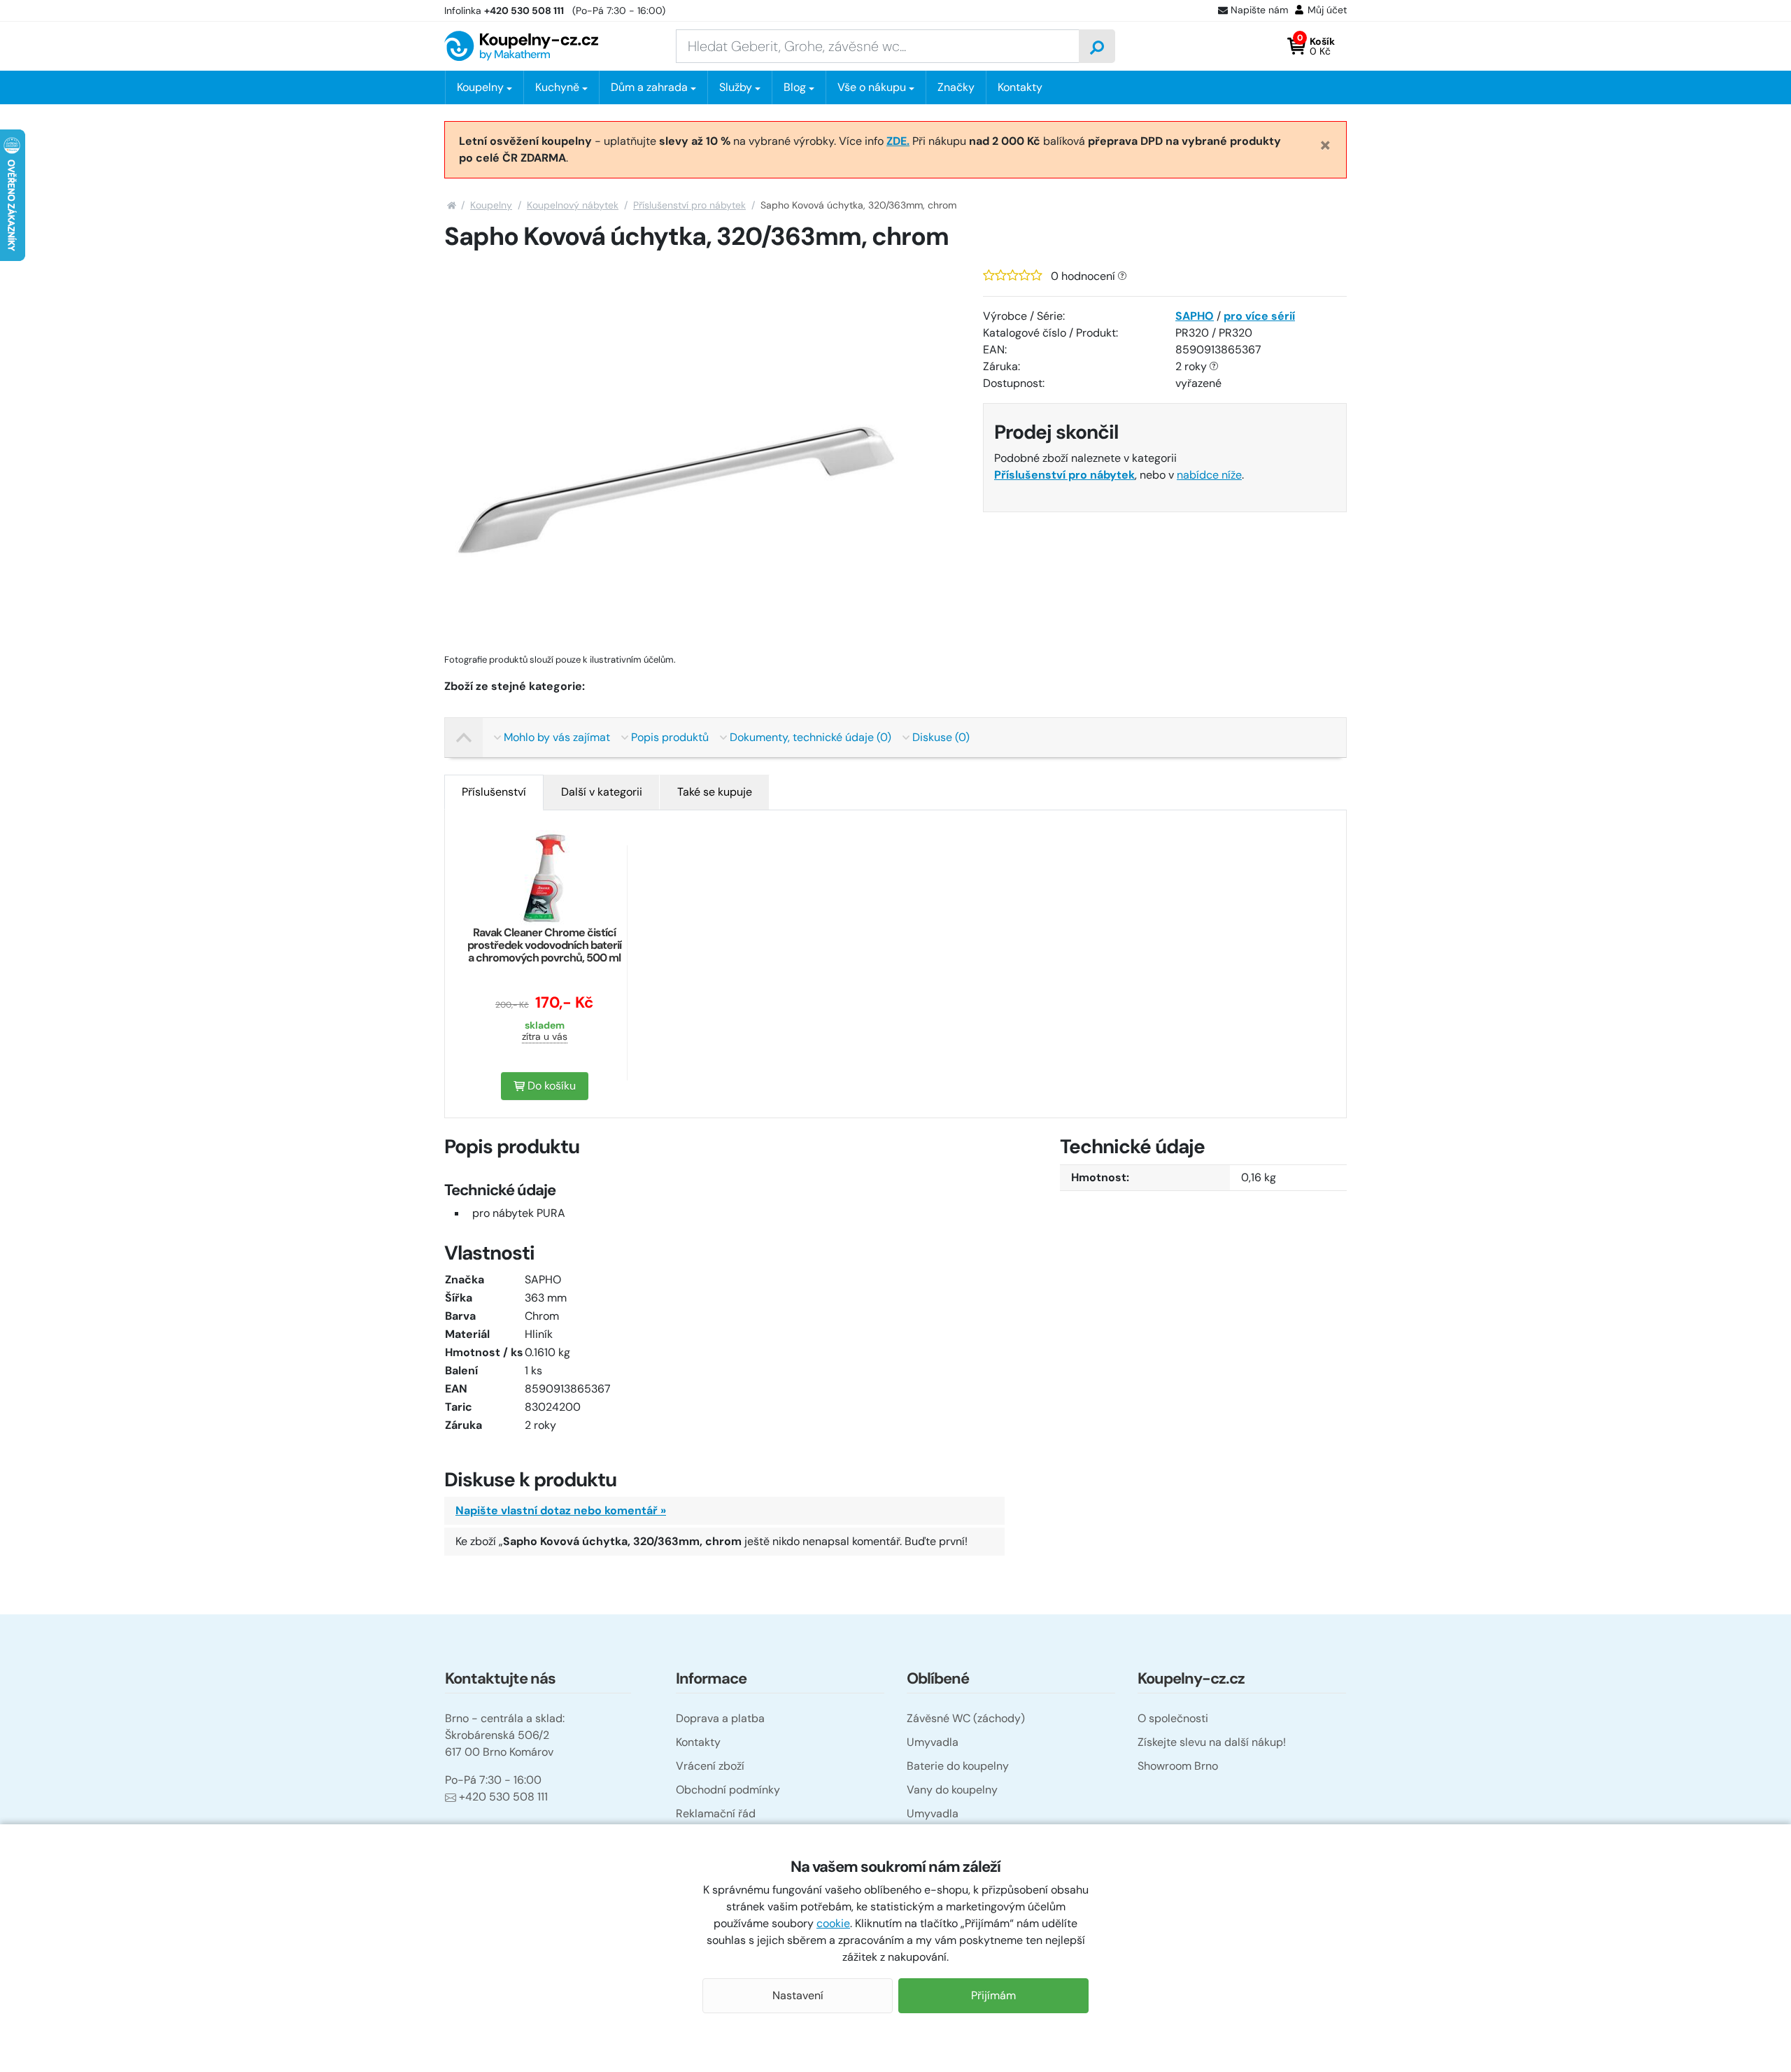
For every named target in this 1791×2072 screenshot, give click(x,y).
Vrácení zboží (710, 1766)
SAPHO (1195, 316)
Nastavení (798, 1995)
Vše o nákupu (872, 87)
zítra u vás (545, 1036)
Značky (956, 87)
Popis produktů (670, 737)
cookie (833, 1923)
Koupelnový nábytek (573, 205)
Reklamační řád (716, 1813)
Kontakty (1020, 87)
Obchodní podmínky (728, 1790)
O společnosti (1173, 1718)
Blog (795, 87)
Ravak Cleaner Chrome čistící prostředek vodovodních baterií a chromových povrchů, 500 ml (544, 945)
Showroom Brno (1178, 1766)
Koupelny (491, 205)
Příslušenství (494, 792)
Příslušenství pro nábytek (689, 205)
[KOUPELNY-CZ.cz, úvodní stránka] (521, 46)
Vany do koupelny (952, 1790)
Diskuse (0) (941, 737)
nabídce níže (1209, 475)
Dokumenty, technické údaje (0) (810, 737)
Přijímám (993, 1995)
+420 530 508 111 (503, 1797)
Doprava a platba (720, 1718)
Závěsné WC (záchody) (966, 1718)
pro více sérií (1259, 316)
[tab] (494, 792)
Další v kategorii (602, 792)
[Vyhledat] (1097, 46)
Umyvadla (933, 1742)
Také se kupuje (715, 792)
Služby (736, 87)
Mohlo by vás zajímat (557, 737)
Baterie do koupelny (958, 1766)
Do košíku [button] (550, 1086)
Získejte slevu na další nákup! (1212, 1742)
